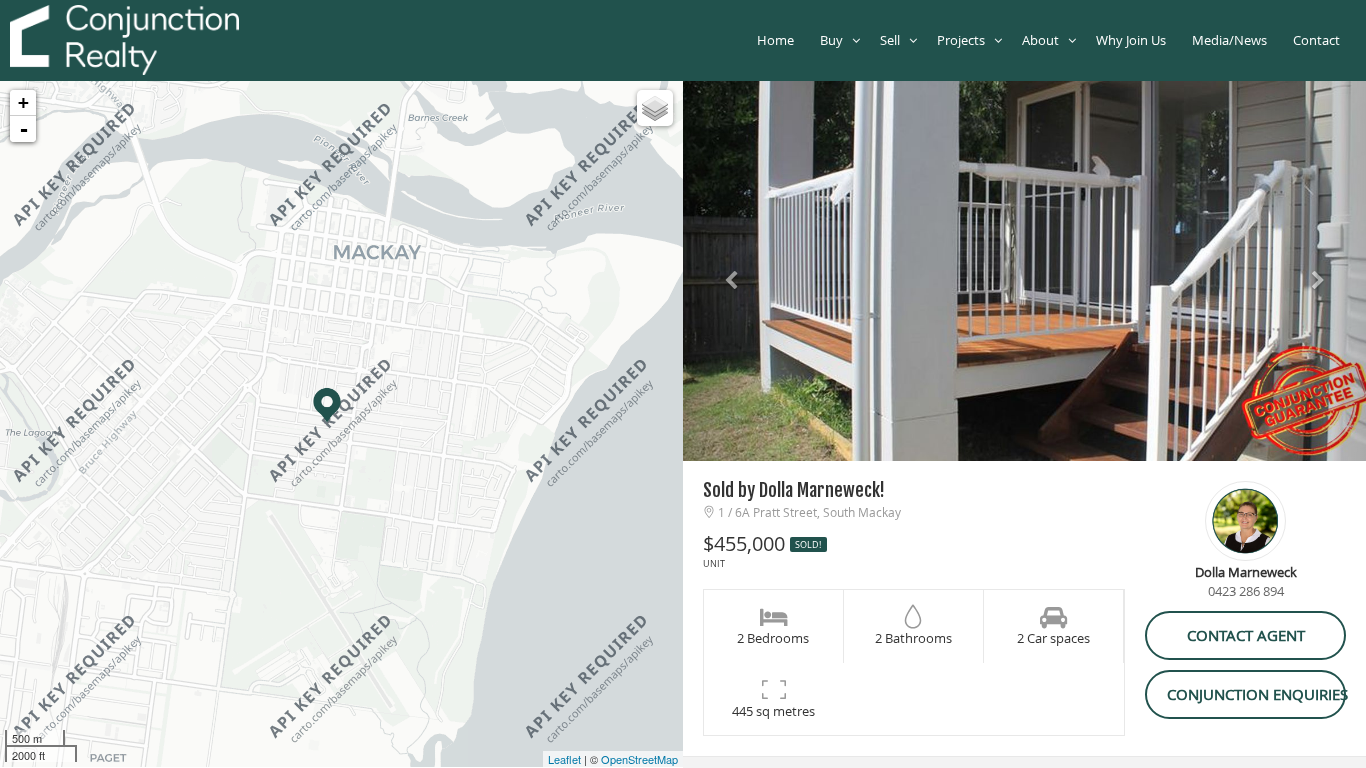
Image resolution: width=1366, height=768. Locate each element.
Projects (965, 40)
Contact (1319, 40)
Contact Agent (1246, 635)
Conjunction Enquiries (1256, 694)
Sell (894, 40)
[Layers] (655, 108)
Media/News (1232, 40)
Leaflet (564, 759)
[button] (734, 271)
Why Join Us (1134, 40)
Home (778, 40)
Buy (836, 40)
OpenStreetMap (639, 759)
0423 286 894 (1246, 591)
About (1045, 40)
